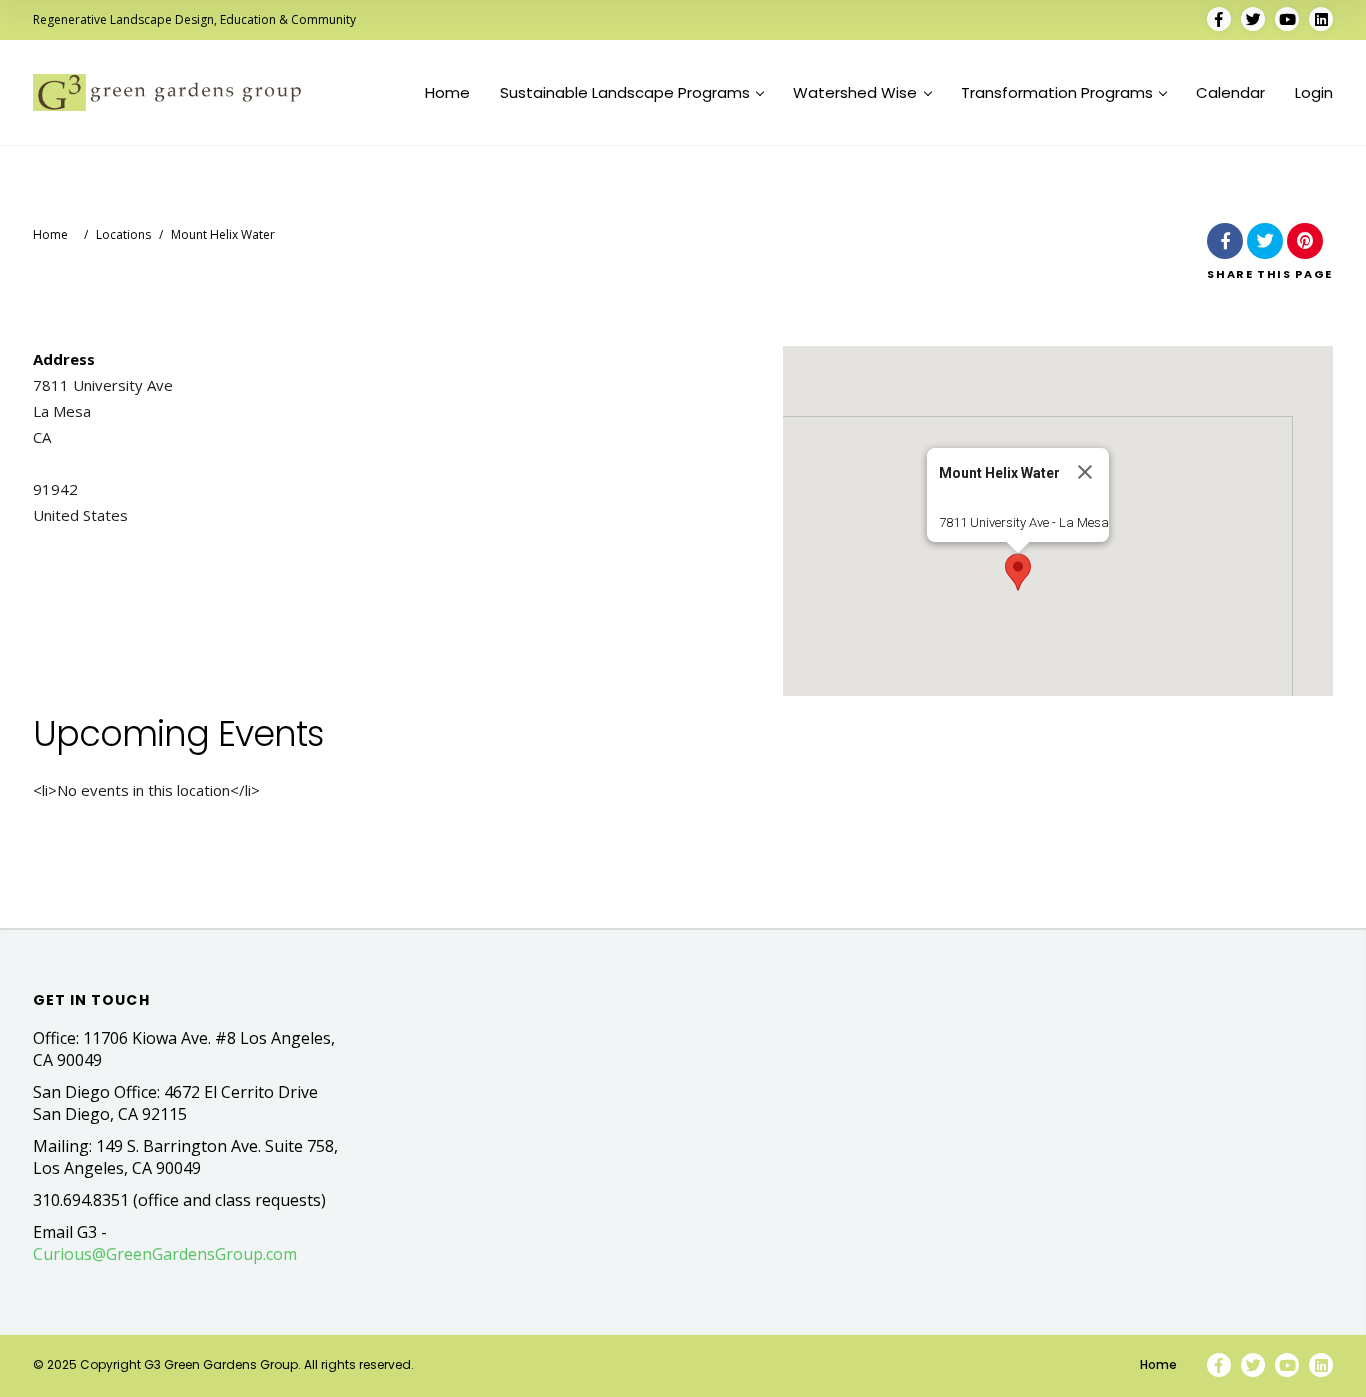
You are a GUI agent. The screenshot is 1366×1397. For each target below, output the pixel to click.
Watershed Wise (855, 93)
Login (1314, 93)
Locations (123, 234)
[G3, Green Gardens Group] (167, 92)
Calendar (1230, 93)
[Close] (1085, 472)
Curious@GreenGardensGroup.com (165, 1254)
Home (447, 93)
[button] (1018, 572)
